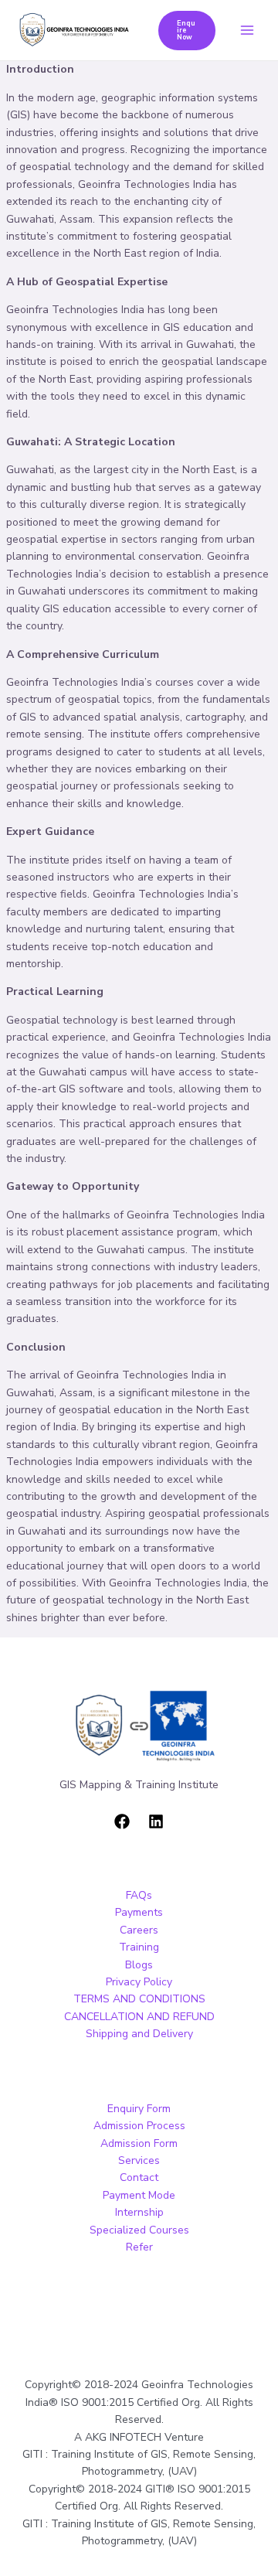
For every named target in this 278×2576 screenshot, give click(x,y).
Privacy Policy (139, 1982)
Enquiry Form (139, 2109)
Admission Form (139, 2143)
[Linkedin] (156, 1821)
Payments (139, 1912)
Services (139, 2160)
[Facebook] (122, 1821)
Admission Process (139, 2126)
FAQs (139, 1895)
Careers (139, 1930)
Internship (139, 2212)
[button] (187, 31)
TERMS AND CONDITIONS (139, 1999)
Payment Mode (139, 2195)
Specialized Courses (139, 2230)
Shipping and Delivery (139, 2034)
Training (139, 1947)
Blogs (139, 1965)
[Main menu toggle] (247, 31)
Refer (139, 2247)
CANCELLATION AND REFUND (139, 2017)
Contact (139, 2177)
